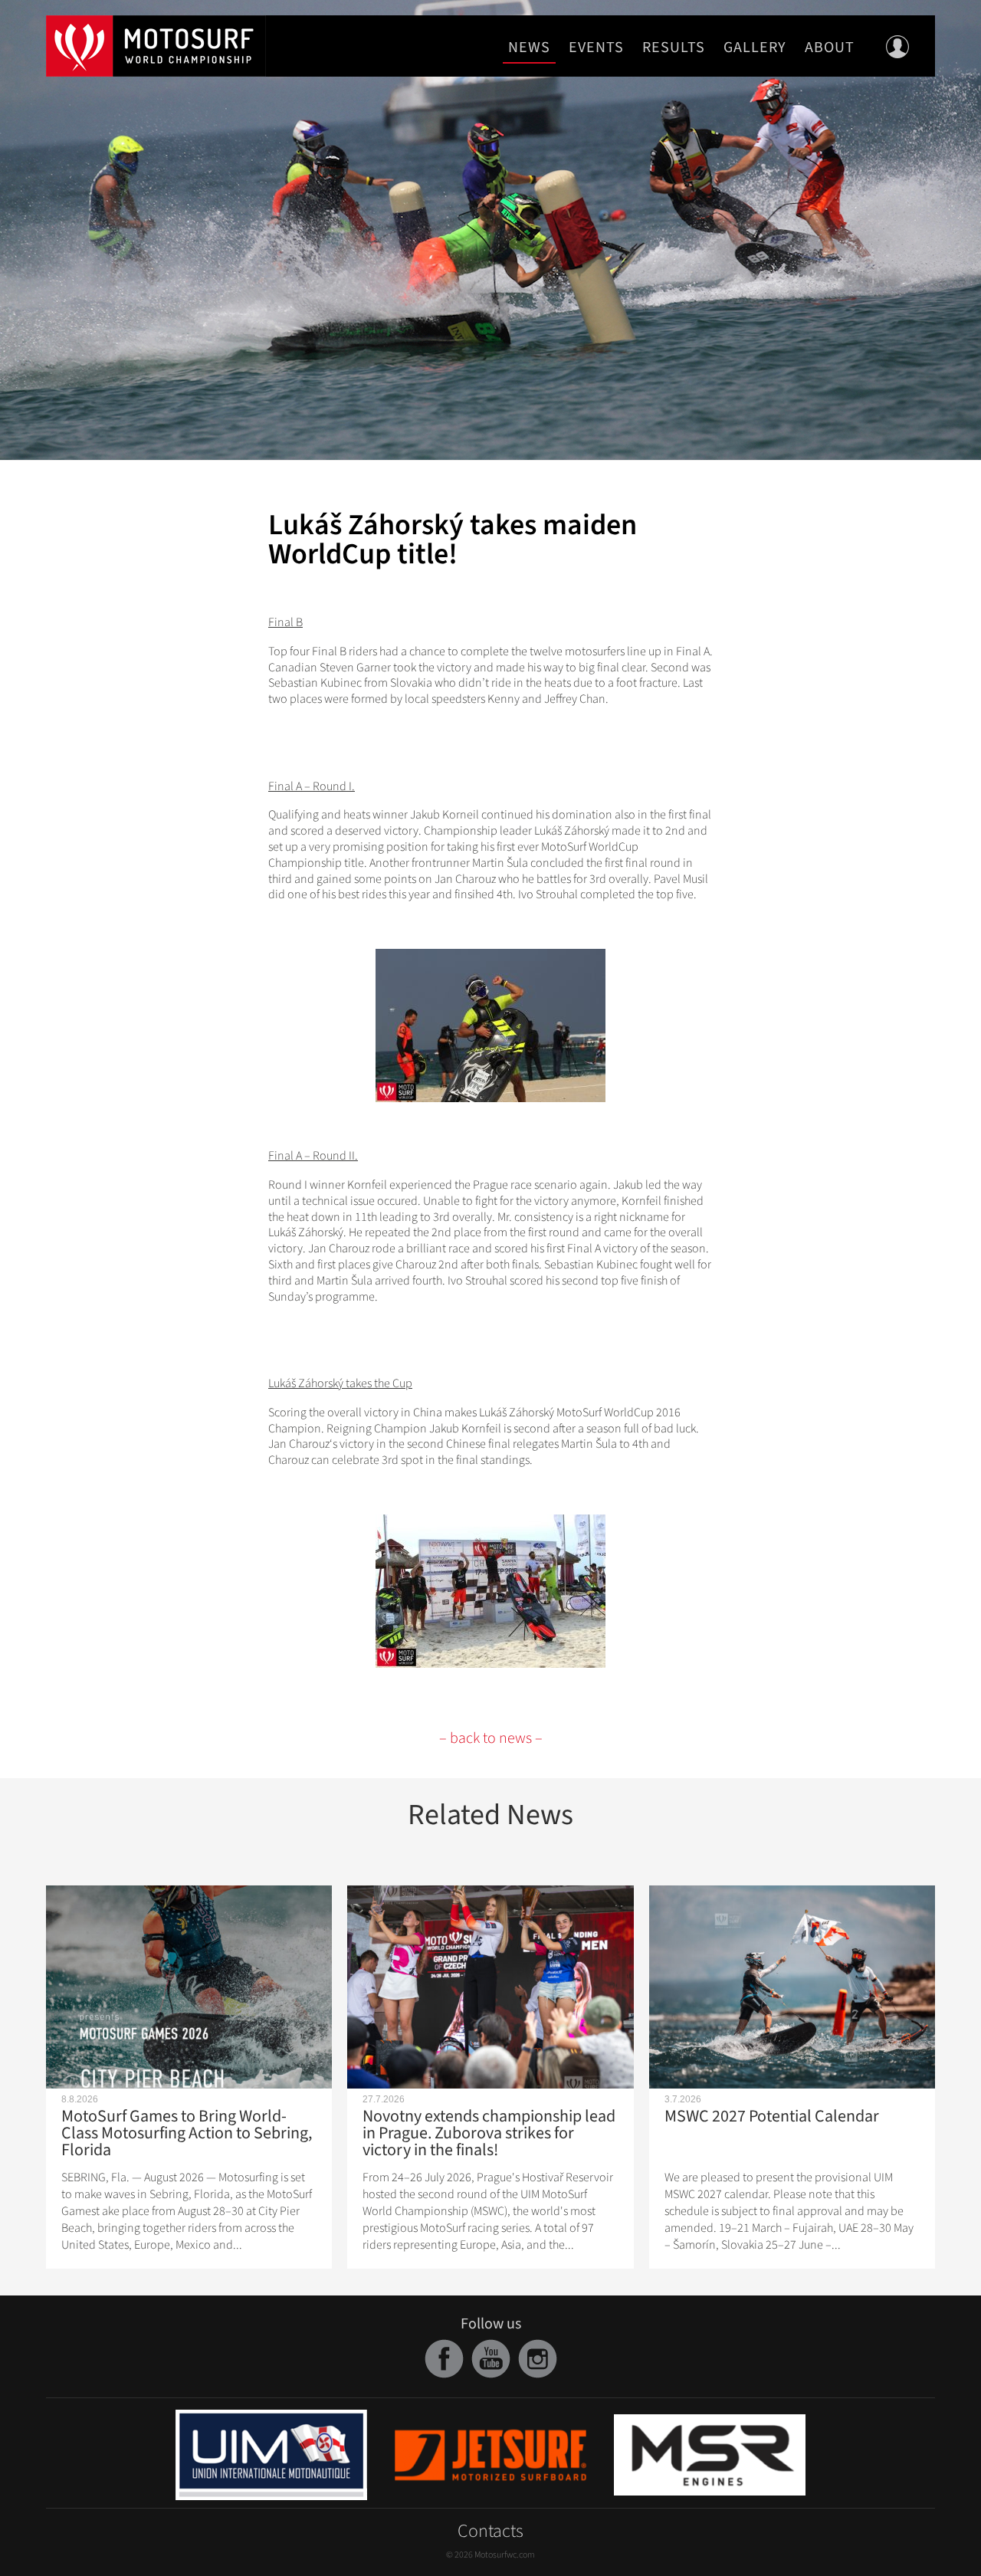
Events (596, 48)
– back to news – (491, 1738)
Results (674, 48)
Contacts (490, 2531)
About (830, 48)
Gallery (755, 48)
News (529, 48)
